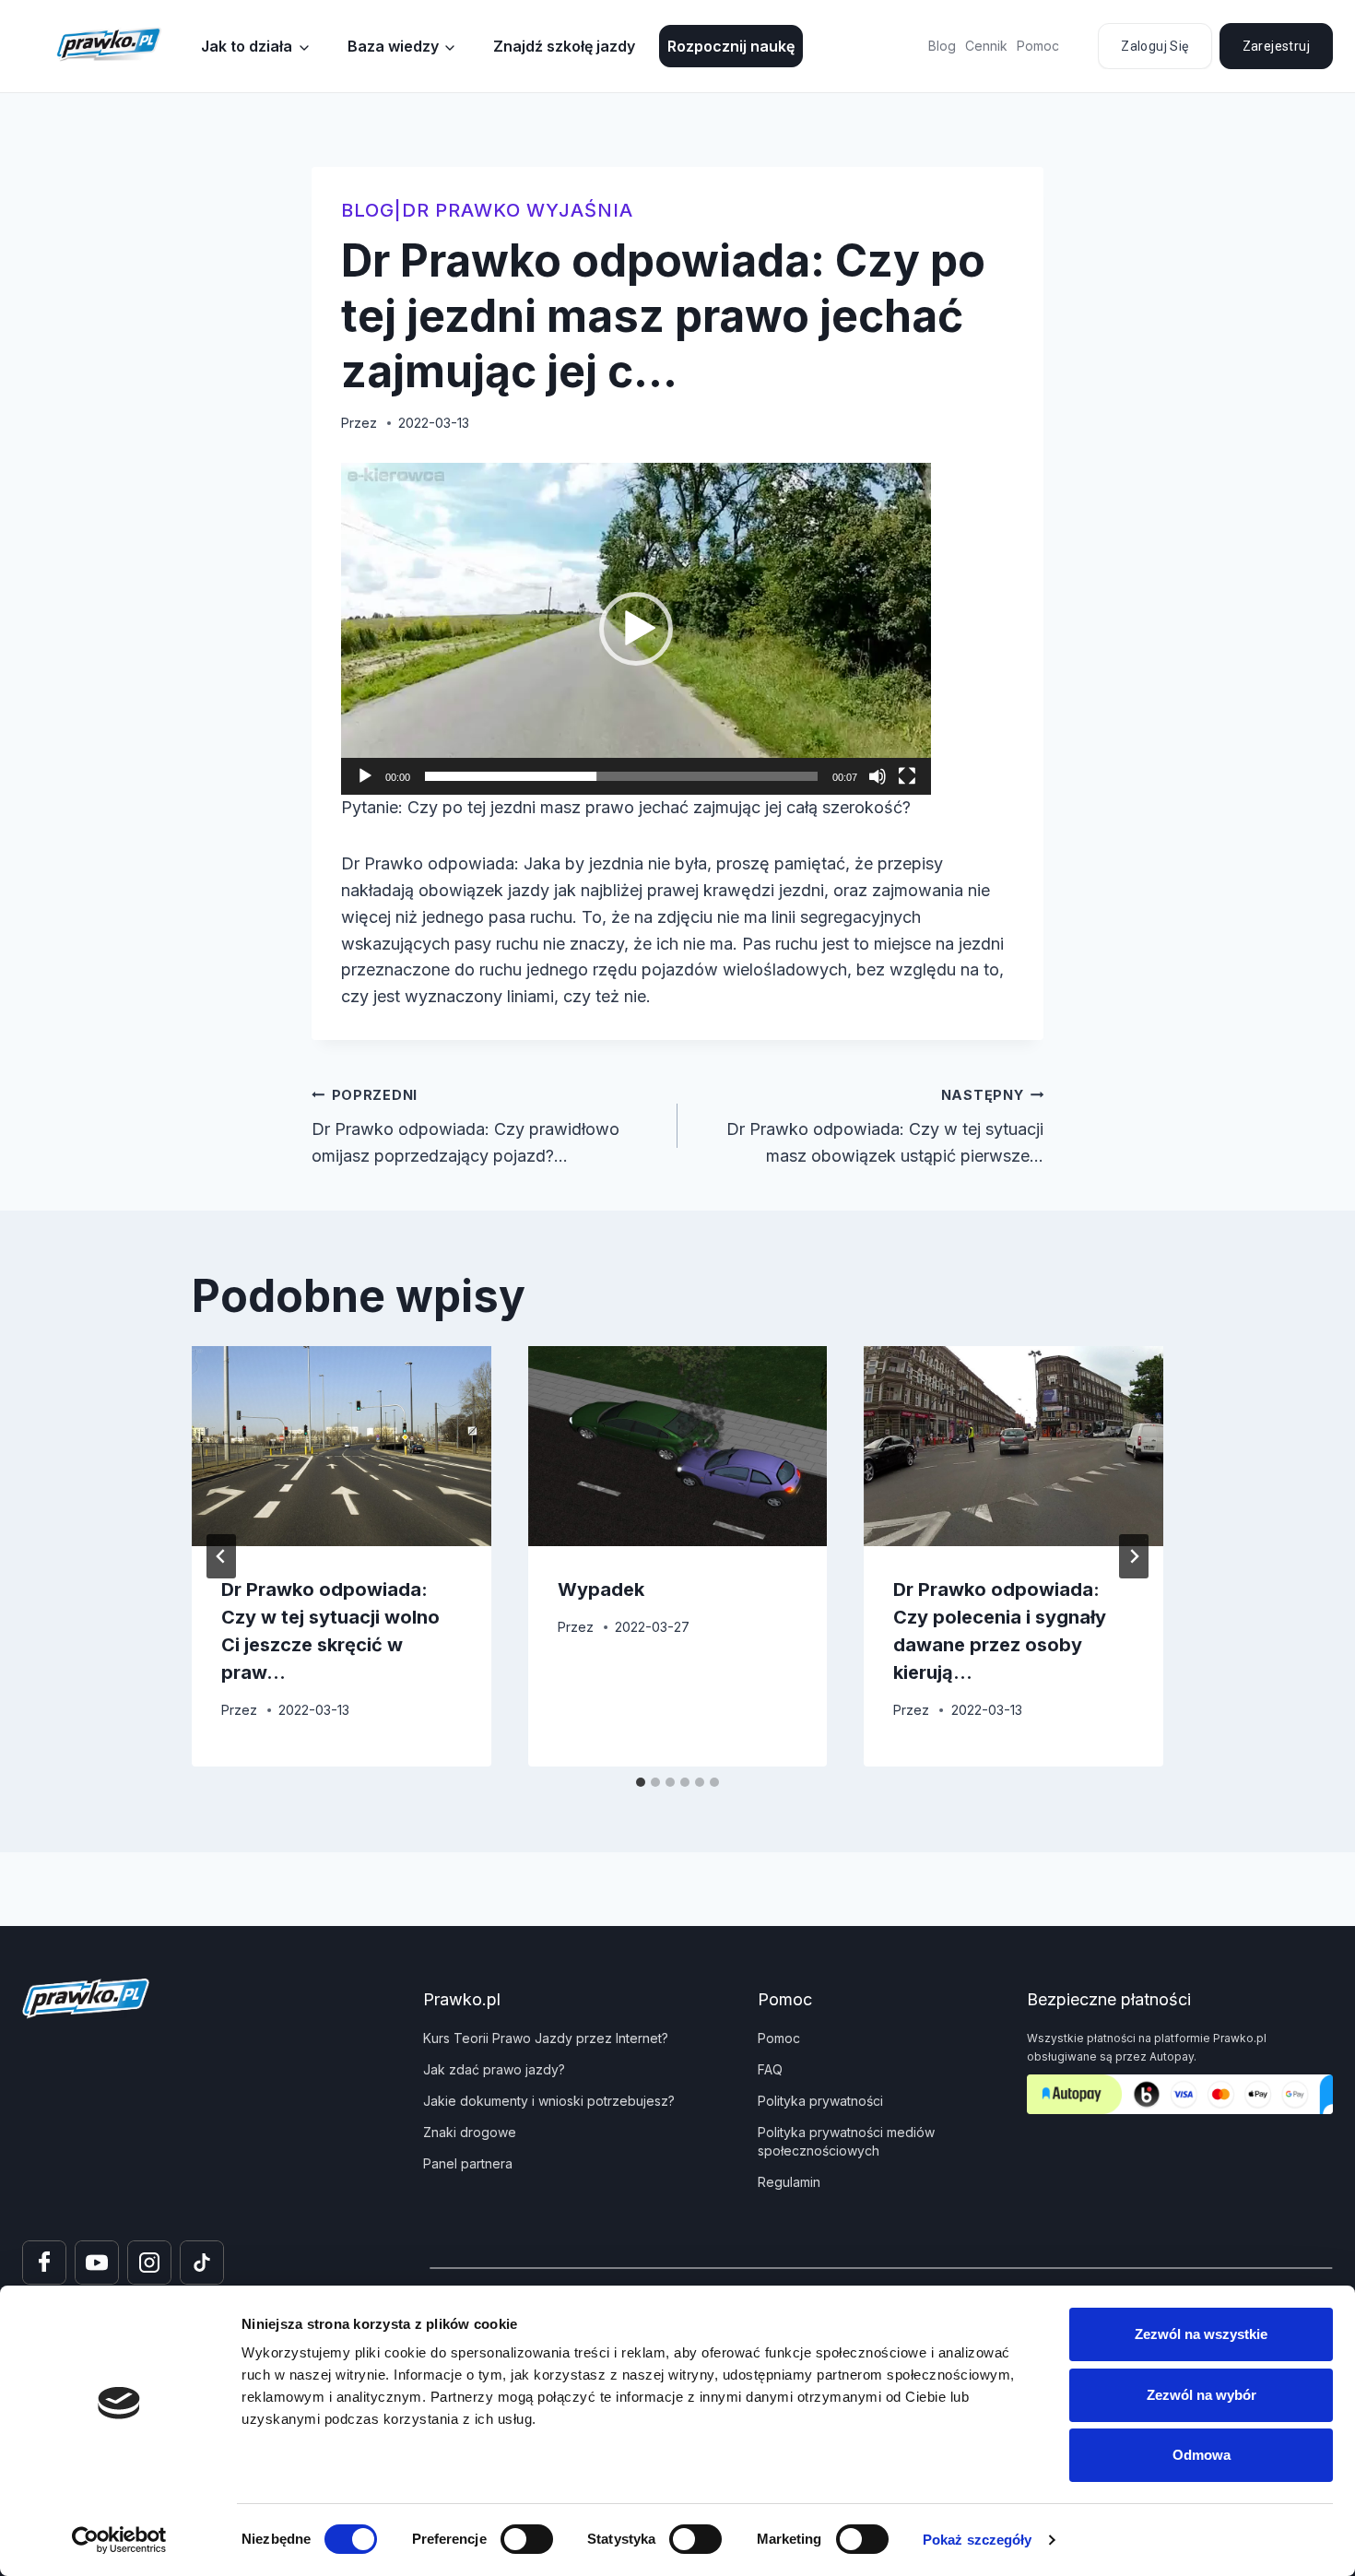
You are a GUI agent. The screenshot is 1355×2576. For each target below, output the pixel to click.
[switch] (527, 2539)
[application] (636, 629)
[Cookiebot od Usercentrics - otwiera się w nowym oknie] (119, 2540)
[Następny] (1134, 1556)
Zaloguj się (1155, 46)
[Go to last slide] (221, 1556)
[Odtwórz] (365, 776)
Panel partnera (468, 2163)
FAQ (770, 2069)
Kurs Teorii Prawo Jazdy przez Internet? (546, 2038)
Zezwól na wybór (1202, 2395)
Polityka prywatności (820, 2101)
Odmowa (1202, 2455)
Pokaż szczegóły (978, 2540)
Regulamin (789, 2182)
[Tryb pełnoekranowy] (907, 776)
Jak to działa (247, 46)
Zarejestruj (1276, 46)
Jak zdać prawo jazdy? (494, 2069)
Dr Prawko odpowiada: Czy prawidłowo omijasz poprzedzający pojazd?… (465, 1126)
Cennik (986, 46)
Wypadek (601, 1589)
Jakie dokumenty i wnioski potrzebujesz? (549, 2101)
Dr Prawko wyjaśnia (518, 210)
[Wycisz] (878, 776)
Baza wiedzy (393, 46)
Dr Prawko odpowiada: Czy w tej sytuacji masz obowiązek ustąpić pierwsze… (885, 1126)
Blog (942, 46)
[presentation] (342, 1446)
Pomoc (1038, 46)
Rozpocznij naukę (731, 46)
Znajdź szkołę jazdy (564, 46)
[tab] (641, 1782)
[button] (636, 629)
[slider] (621, 776)
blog (368, 210)
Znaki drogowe (470, 2132)
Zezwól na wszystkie (1201, 2334)
